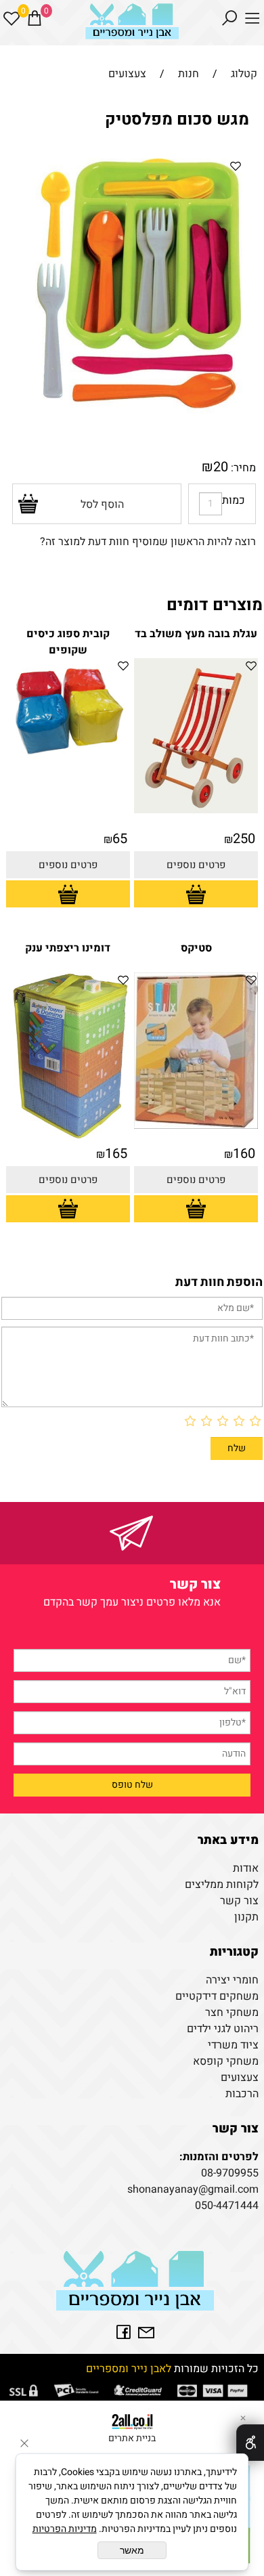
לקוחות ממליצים (222, 1885)
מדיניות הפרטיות (65, 2529)
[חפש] (229, 18)
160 (244, 1154)
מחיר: (242, 468)
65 (120, 839)
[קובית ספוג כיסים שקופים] (68, 760)
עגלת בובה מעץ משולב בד (196, 634)
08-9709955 (230, 2173)
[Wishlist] (12, 18)
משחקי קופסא (226, 2061)
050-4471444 (227, 2206)
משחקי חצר (232, 2013)
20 (221, 467)
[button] (196, 894)
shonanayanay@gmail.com (193, 2189)
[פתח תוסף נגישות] (250, 2443)
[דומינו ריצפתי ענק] (68, 1138)
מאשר (132, 2550)
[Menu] (252, 18)
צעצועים (240, 2078)
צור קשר (239, 1901)
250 (244, 839)
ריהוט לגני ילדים (223, 2029)
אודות (246, 1868)
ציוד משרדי (233, 2045)
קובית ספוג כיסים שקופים (68, 642)
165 (116, 1154)
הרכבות (242, 2094)
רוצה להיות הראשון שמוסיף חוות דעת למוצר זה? (148, 542)
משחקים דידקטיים (217, 1996)
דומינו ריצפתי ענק (68, 948)
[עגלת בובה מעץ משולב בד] (196, 810)
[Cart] (35, 18)
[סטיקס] (196, 1125)
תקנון (246, 1917)
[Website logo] (132, 24)
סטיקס (196, 948)
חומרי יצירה (232, 1980)
